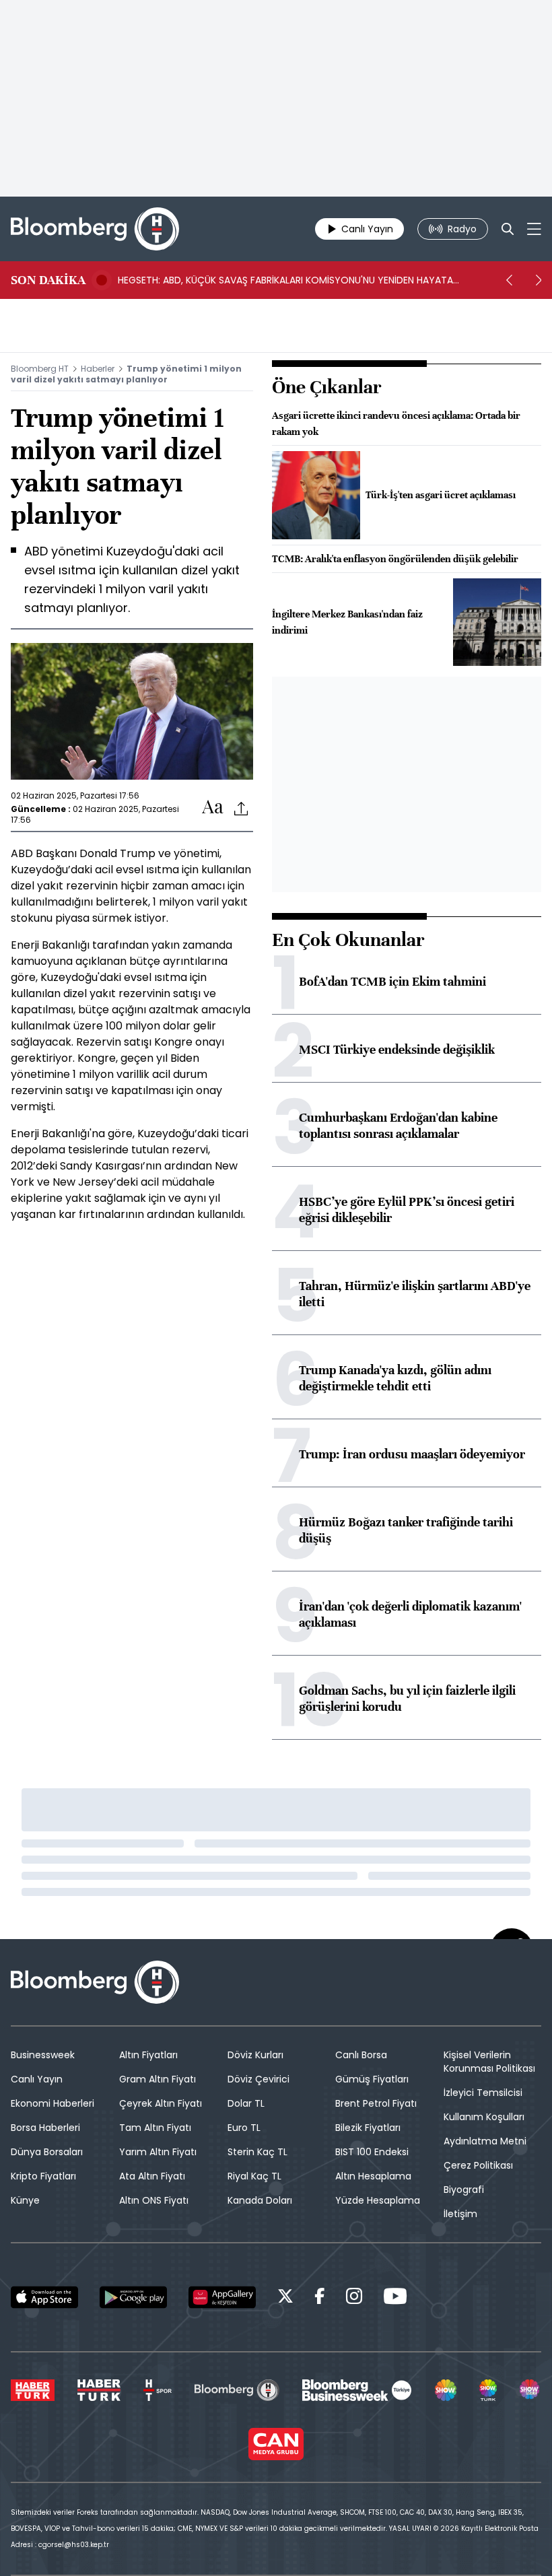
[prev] (509, 280)
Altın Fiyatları (148, 2055)
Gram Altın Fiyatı (158, 2079)
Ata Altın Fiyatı (152, 2176)
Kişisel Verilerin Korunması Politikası (489, 2062)
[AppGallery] (222, 2297)
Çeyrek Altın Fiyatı (161, 2103)
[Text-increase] (213, 808)
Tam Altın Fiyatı (155, 2128)
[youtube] (395, 2298)
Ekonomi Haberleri (53, 2103)
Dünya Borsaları (47, 2152)
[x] (285, 2298)
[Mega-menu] (534, 229)
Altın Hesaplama (373, 2176)
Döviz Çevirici (258, 2079)
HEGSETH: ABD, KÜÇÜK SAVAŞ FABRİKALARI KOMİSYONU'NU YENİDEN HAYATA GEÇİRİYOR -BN (285, 280)
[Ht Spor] (158, 2390)
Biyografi (464, 2190)
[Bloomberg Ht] (237, 2390)
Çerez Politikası (478, 2165)
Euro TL (244, 2128)
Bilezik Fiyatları (368, 2128)
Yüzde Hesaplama (378, 2200)
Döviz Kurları (255, 2055)
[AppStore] (44, 2297)
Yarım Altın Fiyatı (158, 2152)
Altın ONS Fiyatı (154, 2200)
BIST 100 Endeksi (372, 2152)
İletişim (460, 2214)
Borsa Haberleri (45, 2128)
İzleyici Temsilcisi (483, 2093)
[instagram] (354, 2298)
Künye (25, 2200)
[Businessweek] (357, 2390)
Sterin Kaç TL (257, 2152)
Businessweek (43, 2055)
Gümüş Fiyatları (372, 2079)
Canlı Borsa (361, 2055)
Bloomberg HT (40, 369)
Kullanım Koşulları (484, 2117)
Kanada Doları (260, 2200)
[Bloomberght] (95, 229)
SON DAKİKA (48, 280)
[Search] (508, 229)
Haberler (98, 369)
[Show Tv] (446, 2390)
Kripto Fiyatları (43, 2176)
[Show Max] (530, 2390)
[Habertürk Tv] (99, 2390)
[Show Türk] (488, 2390)
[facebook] (320, 2298)
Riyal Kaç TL (254, 2176)
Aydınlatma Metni (485, 2141)
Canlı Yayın (37, 2079)
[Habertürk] (33, 2390)
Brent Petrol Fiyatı (376, 2103)
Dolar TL (246, 2103)
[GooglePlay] (133, 2297)
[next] (539, 280)
